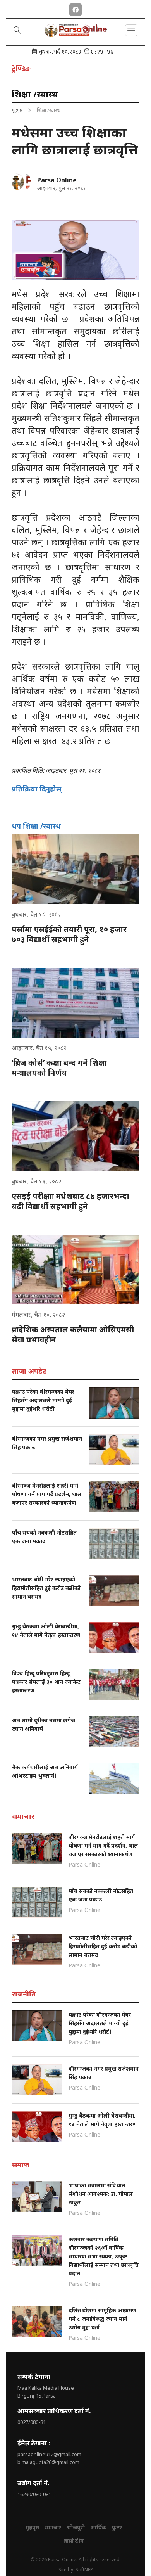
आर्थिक (98, 2527)
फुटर (117, 2527)
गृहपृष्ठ (17, 110)
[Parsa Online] (21, 182)
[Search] (17, 31)
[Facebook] (75, 8)
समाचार (53, 2527)
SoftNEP (84, 2570)
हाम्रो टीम (74, 2541)
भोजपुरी (76, 2527)
